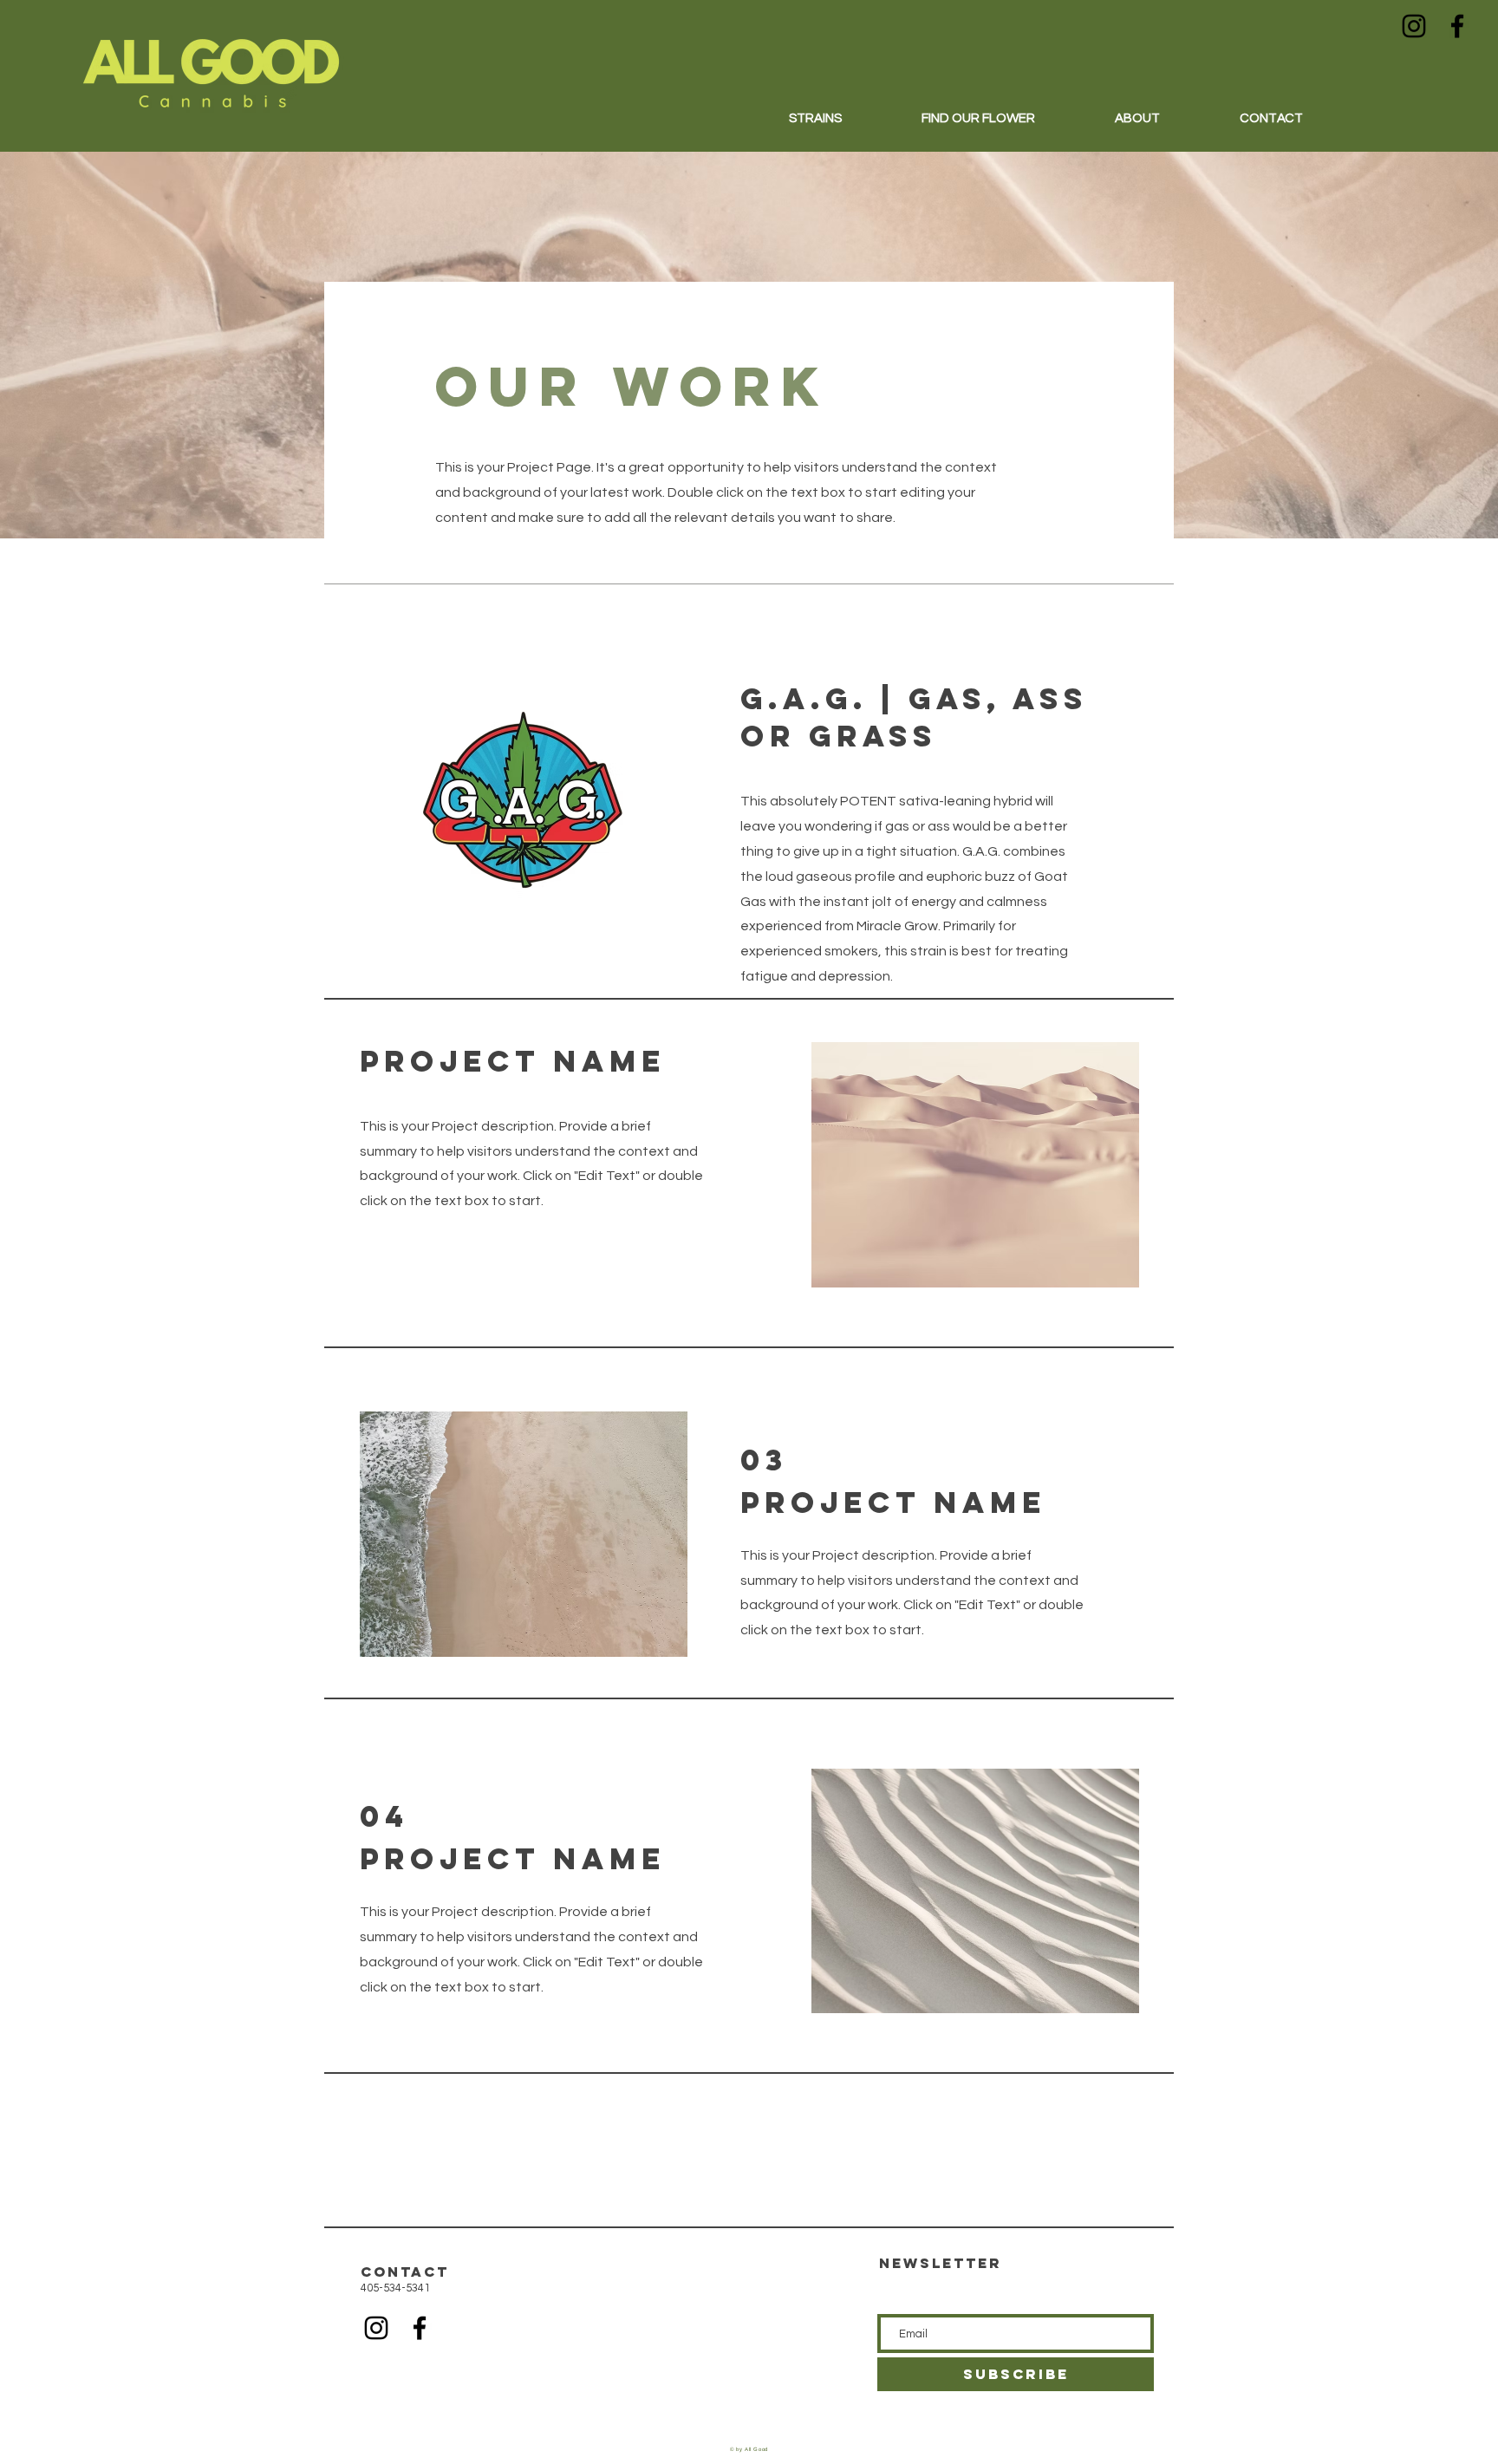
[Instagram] (1414, 26)
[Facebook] (1457, 26)
